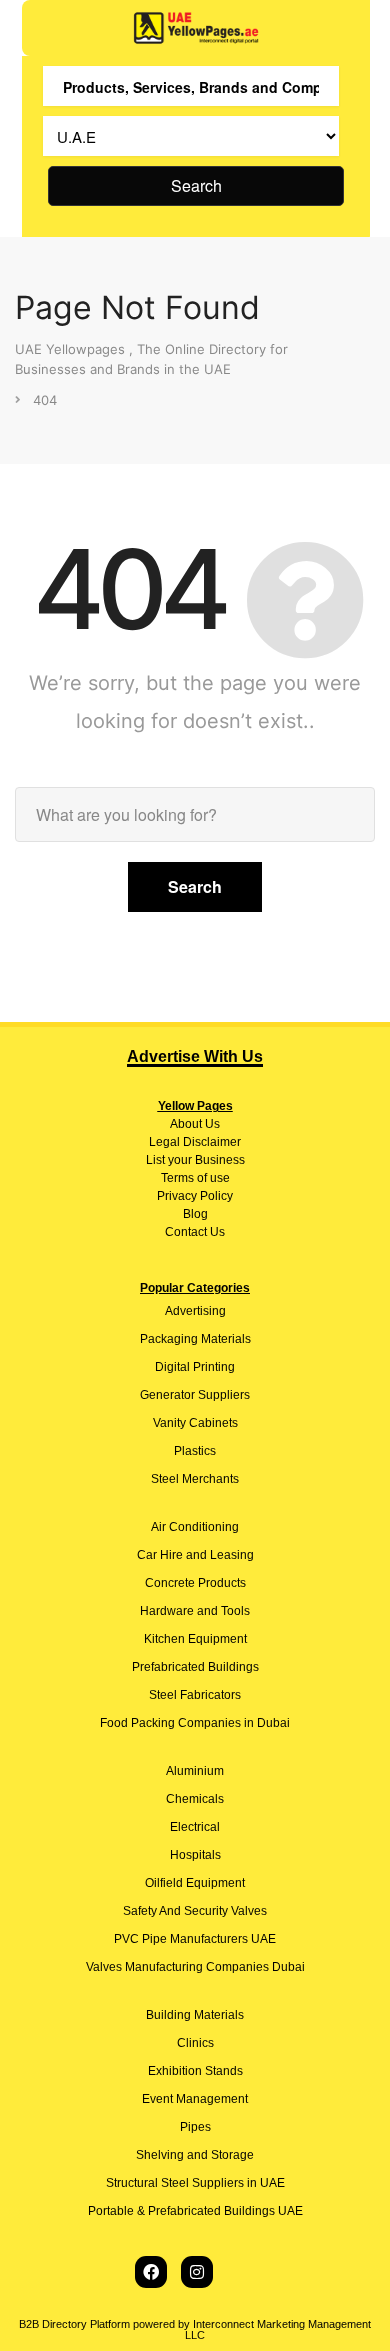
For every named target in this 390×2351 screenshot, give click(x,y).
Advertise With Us (195, 1056)
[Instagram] (197, 2272)
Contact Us (195, 1232)
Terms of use (195, 1178)
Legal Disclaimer (195, 1142)
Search (196, 185)
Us (211, 1124)
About (186, 1124)
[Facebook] (151, 2272)
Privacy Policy (195, 1196)
